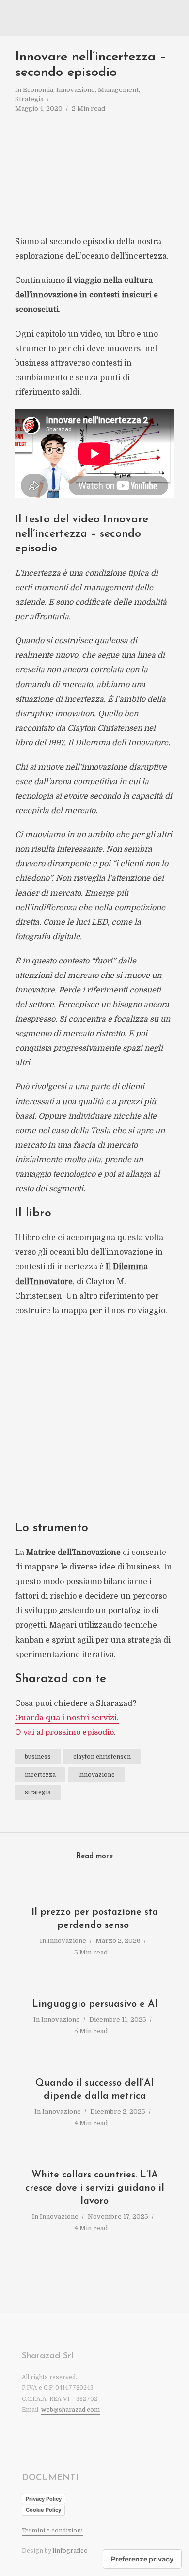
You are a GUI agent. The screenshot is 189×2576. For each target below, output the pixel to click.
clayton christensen (102, 1757)
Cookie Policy (43, 2510)
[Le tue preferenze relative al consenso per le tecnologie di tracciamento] (142, 2559)
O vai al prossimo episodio (64, 1732)
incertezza (40, 1775)
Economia (38, 90)
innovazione (96, 1775)
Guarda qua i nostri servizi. (67, 1718)
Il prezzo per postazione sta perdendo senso (95, 1919)
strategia (38, 1792)
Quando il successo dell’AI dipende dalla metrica (94, 2090)
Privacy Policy (44, 2499)
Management (118, 90)
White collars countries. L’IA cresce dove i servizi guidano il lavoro (95, 2188)
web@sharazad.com (71, 2410)
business (38, 1757)
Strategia (29, 99)
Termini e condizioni (52, 2531)
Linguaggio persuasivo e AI (95, 2004)
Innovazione (76, 90)
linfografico (70, 2551)
